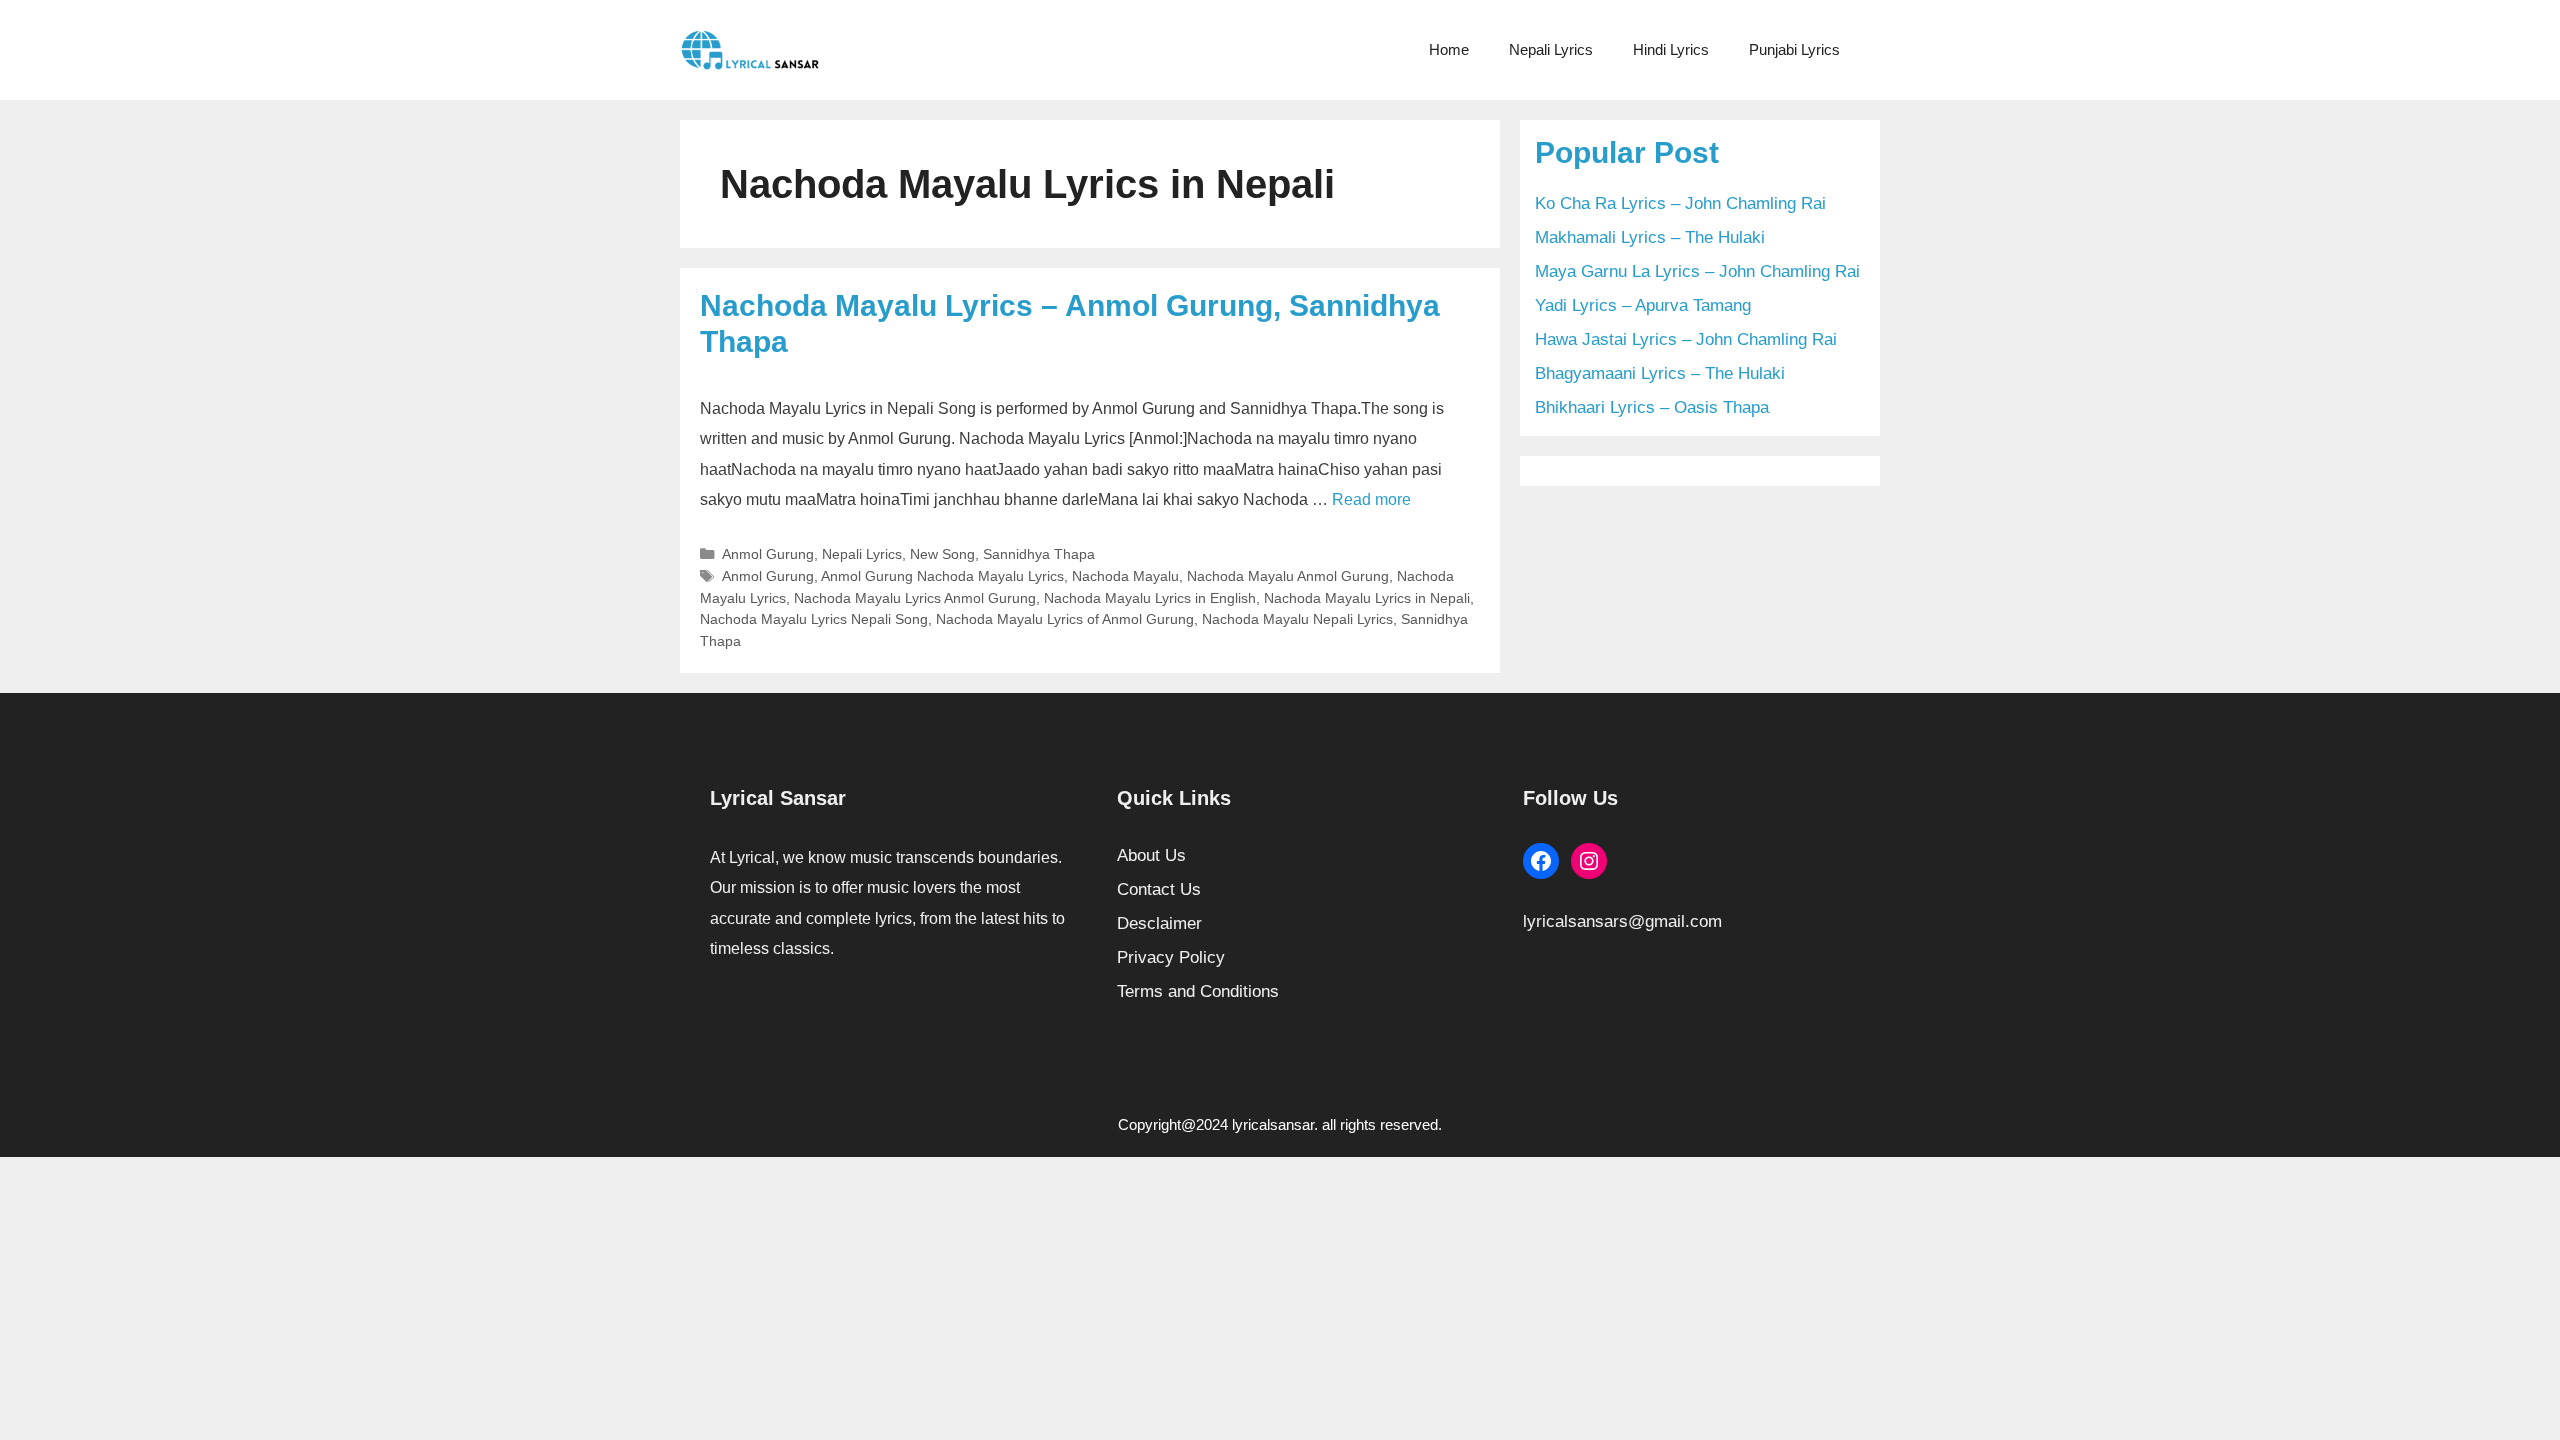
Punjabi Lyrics (1794, 49)
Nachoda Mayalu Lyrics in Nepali (1367, 598)
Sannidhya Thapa (1039, 554)
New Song (942, 554)
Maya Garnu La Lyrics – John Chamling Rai (1697, 271)
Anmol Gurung (768, 554)
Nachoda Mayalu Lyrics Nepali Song (814, 619)
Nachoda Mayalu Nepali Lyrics (1297, 619)
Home (1449, 49)
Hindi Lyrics (1671, 49)
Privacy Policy (1171, 957)
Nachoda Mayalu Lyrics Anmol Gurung (915, 598)
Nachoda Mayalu (1125, 576)
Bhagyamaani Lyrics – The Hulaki (1660, 373)
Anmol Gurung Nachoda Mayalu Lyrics (942, 576)
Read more (1371, 499)
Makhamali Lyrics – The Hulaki (1650, 237)
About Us (1151, 855)
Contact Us (1159, 889)
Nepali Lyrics (1551, 49)
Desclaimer (1159, 923)
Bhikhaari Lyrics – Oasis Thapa (1652, 407)
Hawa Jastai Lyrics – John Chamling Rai (1686, 339)
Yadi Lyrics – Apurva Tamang (1643, 305)
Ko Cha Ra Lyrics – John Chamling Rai (1680, 203)
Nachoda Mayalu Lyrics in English (1150, 598)
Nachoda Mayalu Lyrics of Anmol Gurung (1065, 619)
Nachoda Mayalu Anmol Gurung (1288, 576)
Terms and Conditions (1198, 991)
